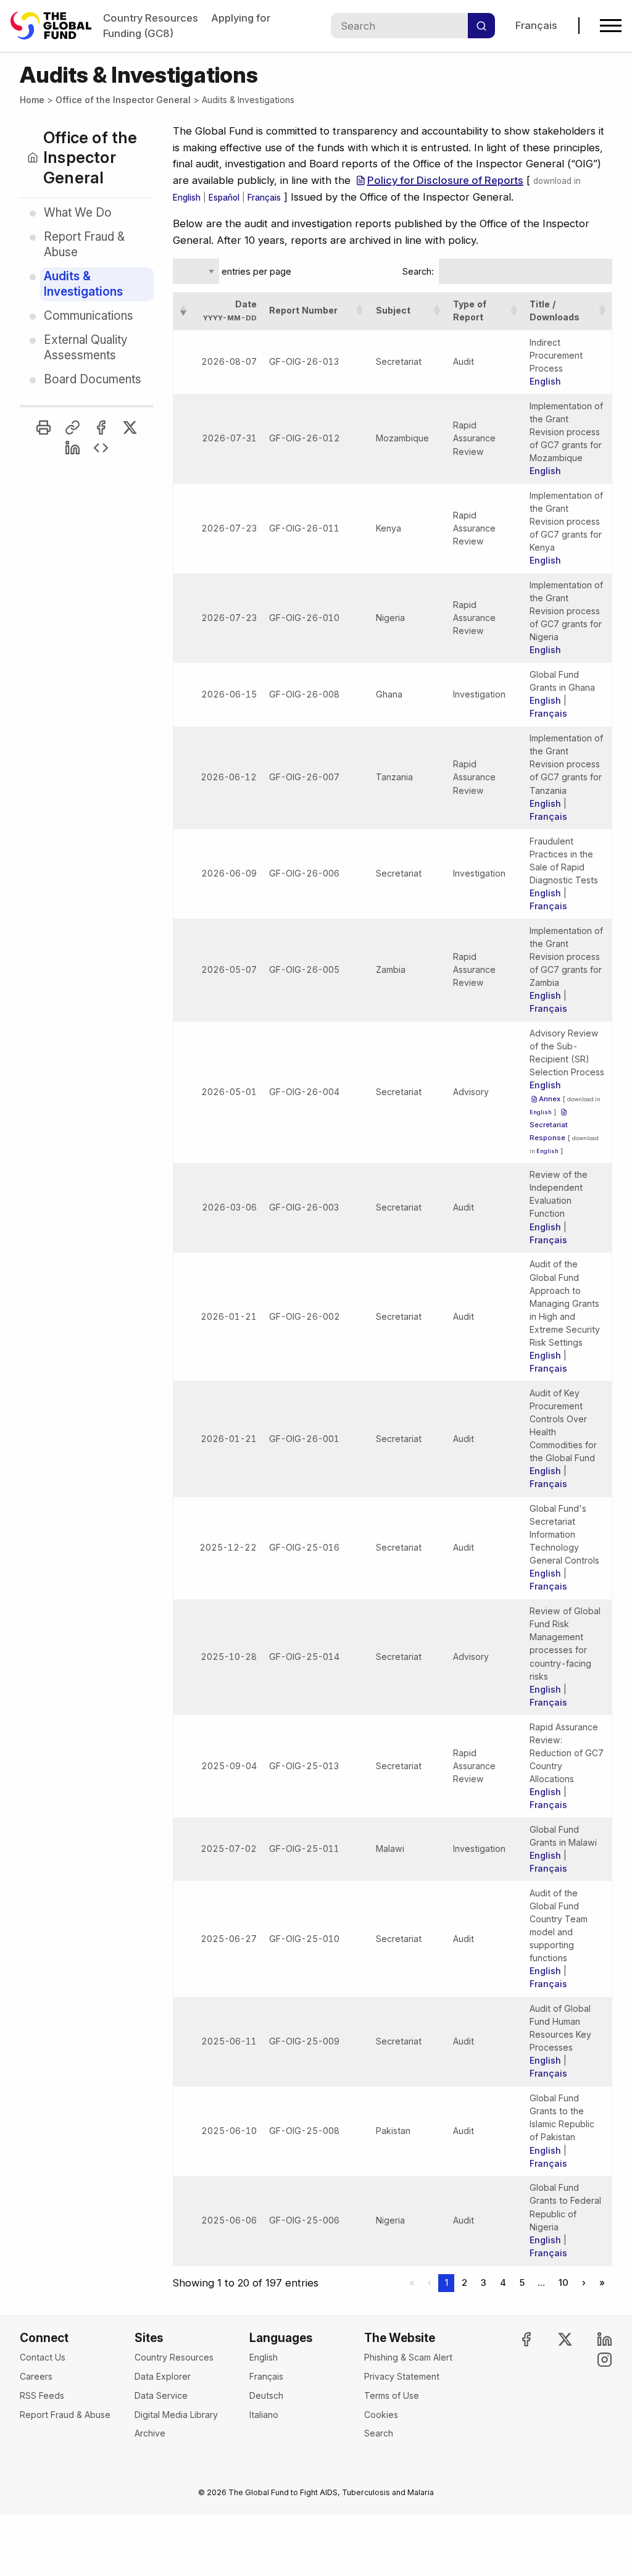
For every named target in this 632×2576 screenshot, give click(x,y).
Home (32, 100)
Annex (550, 1099)
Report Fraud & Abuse (65, 2415)
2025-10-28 (229, 1657)
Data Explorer (163, 2376)
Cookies (381, 2415)
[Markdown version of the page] (101, 448)
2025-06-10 (229, 2131)
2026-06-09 (229, 873)
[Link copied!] (73, 427)
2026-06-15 (229, 694)
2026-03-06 (229, 1207)
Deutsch (266, 2395)
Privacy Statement (402, 2376)
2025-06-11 (229, 2041)
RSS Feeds (42, 2395)
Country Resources (151, 18)
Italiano (264, 2415)
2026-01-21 (229, 1316)
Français (536, 25)
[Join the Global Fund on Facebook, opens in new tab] (515, 2339)
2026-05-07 (229, 969)
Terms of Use (392, 2395)
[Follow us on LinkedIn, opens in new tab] (594, 2339)
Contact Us (43, 2357)
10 (563, 2283)
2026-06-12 (229, 777)
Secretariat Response (549, 1131)
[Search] (481, 26)
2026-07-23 (229, 528)
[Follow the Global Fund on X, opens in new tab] (555, 2339)
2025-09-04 (229, 1766)
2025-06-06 (229, 2220)
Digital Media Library (176, 2415)
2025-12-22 (228, 1547)
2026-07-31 (229, 438)
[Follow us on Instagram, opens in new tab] (594, 2360)
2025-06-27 (229, 1939)
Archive (150, 2433)
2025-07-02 (229, 1849)
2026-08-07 (229, 361)
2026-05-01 (229, 1092)
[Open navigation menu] (611, 26)
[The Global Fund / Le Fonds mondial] (57, 26)
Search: (418, 272)
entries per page (255, 272)
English (187, 198)
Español (224, 198)
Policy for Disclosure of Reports (445, 180)
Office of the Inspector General (123, 100)
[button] (183, 311)
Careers (36, 2376)
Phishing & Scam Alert (408, 2357)
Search (379, 2433)
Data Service (161, 2395)
